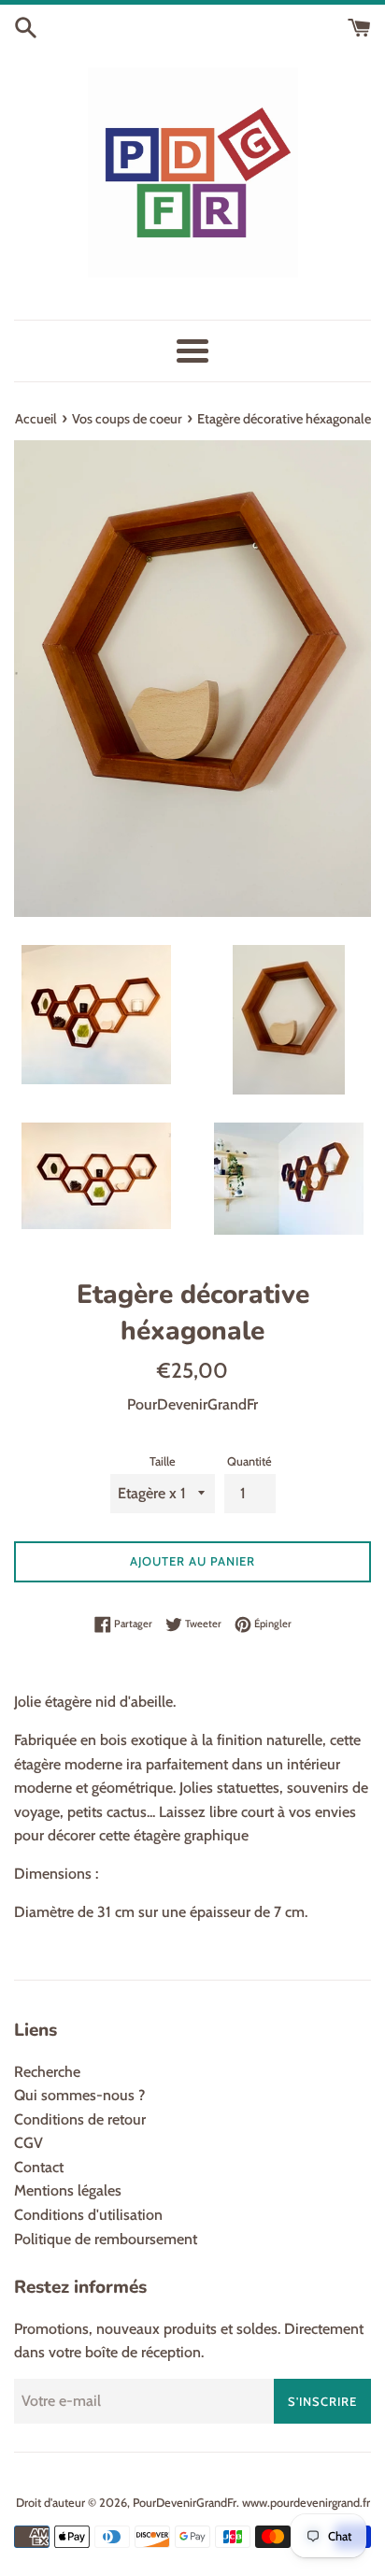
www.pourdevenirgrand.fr (306, 2503)
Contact (39, 2167)
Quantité (250, 1461)
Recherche (47, 2072)
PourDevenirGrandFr (185, 2503)
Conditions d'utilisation (88, 2215)
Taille (163, 1461)
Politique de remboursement (106, 2239)
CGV (29, 2143)
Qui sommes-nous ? (79, 2095)
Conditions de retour (80, 2119)
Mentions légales (68, 2190)
